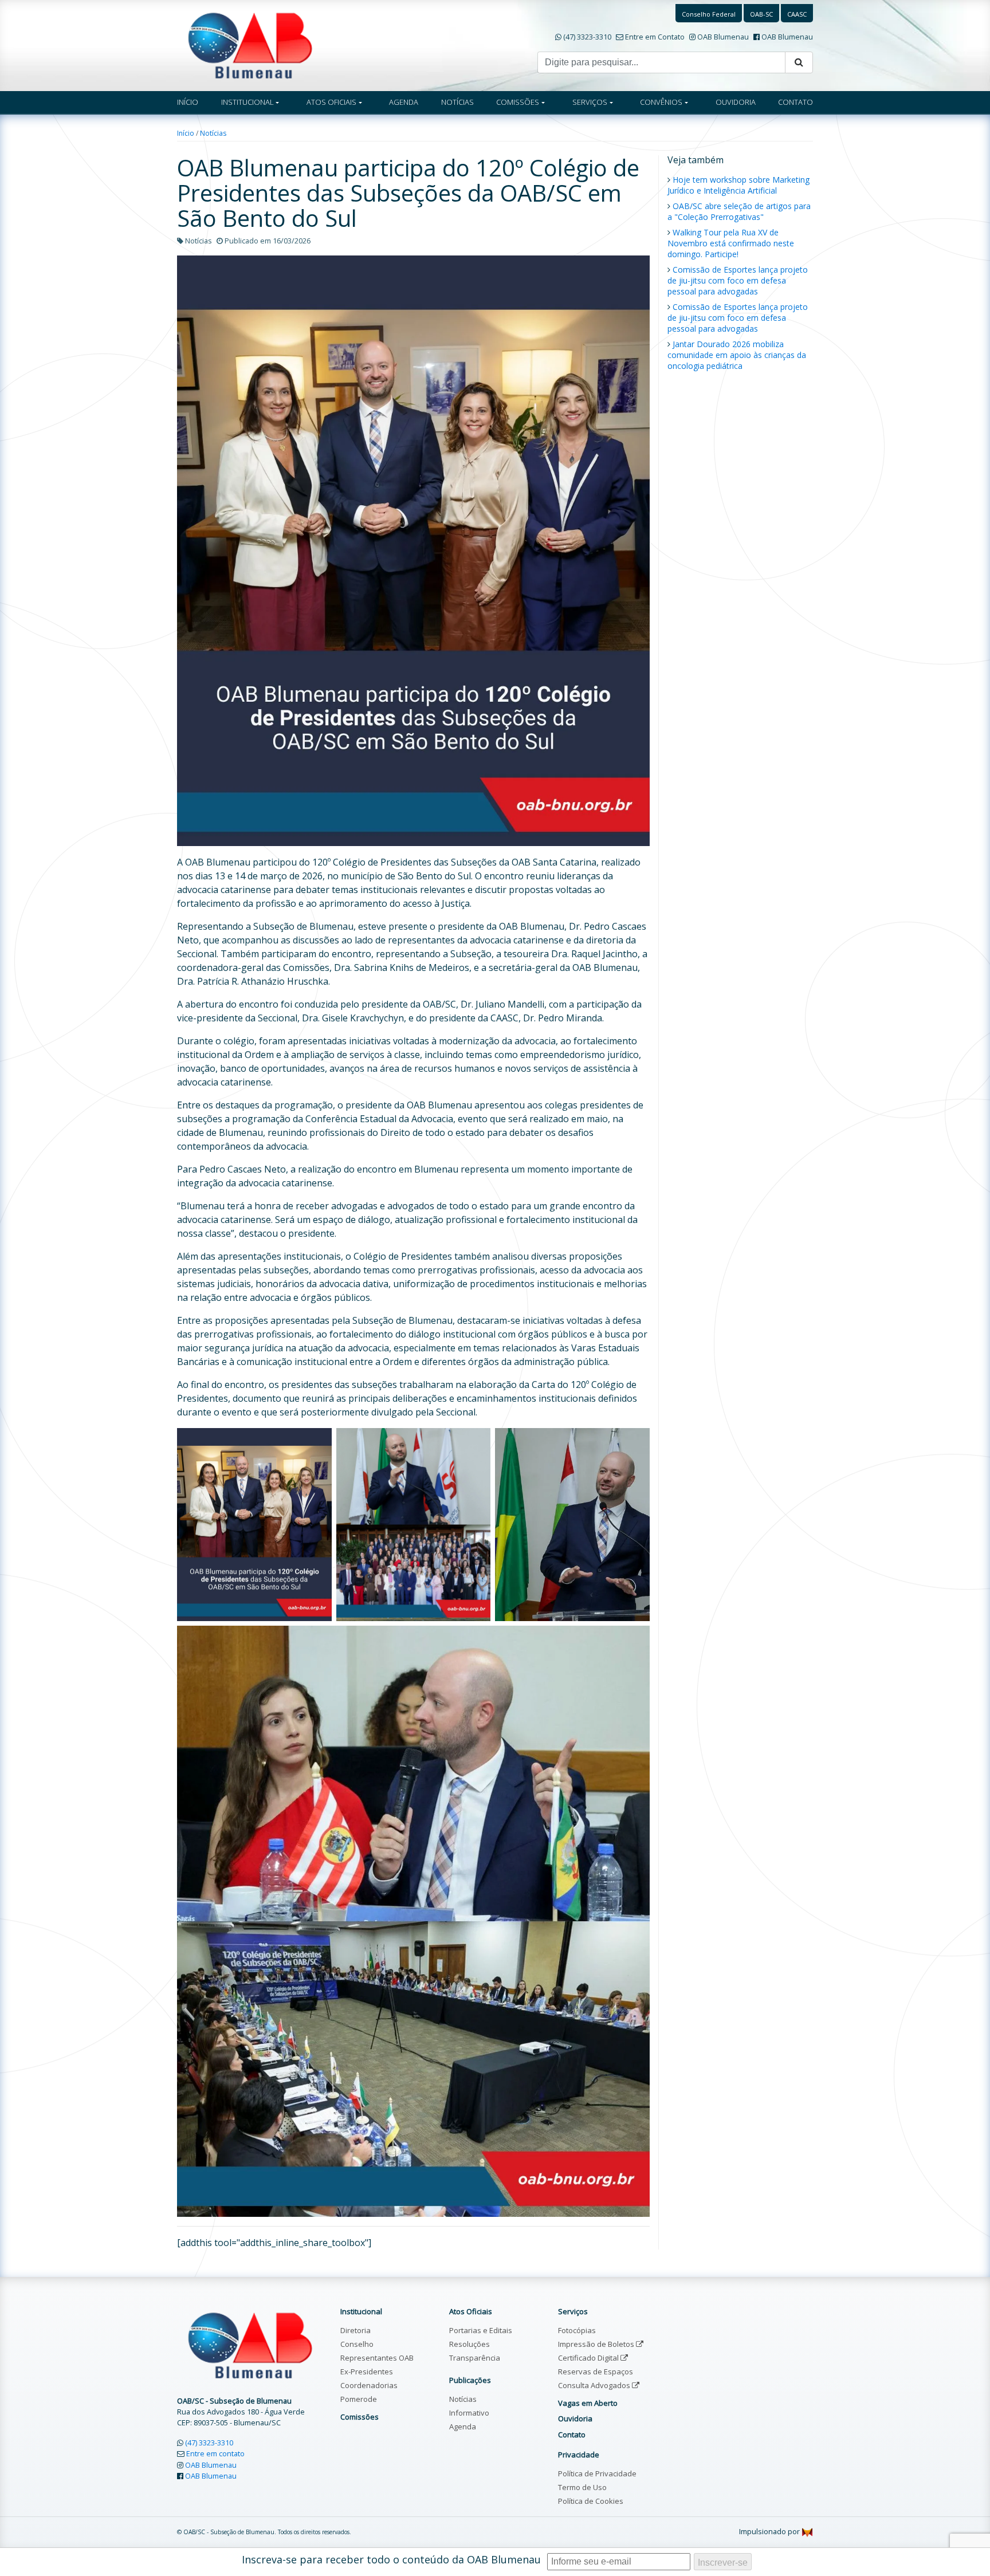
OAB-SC (761, 14)
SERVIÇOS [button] (590, 102)
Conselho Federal (709, 14)
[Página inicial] (250, 45)
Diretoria (355, 2330)
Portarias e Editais (481, 2330)
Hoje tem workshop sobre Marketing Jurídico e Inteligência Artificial (738, 185)
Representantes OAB (377, 2358)
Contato (572, 2435)
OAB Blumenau (723, 37)
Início (186, 133)
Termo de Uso (582, 2487)
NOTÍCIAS (457, 102)
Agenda (463, 2426)
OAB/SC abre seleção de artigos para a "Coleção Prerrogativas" (739, 211)
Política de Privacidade (597, 2473)
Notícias (213, 133)
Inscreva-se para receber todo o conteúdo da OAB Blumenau (391, 2559)
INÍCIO (188, 102)
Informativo (469, 2413)
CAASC (797, 14)
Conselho (357, 2344)
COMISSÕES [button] (518, 102)
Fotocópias (577, 2330)
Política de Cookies (591, 2501)
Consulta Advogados (595, 2385)
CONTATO (795, 102)
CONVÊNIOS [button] (661, 102)
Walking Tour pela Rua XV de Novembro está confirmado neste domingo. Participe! (731, 243)
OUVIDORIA (736, 102)
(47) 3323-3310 (587, 37)
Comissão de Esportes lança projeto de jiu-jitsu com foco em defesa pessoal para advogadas (738, 280)
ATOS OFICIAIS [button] (331, 102)
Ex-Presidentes (367, 2372)
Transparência (475, 2358)
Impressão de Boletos (597, 2344)
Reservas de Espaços (596, 2372)
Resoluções (470, 2344)
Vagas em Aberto (588, 2403)
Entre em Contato (655, 37)
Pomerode (359, 2399)
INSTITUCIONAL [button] (247, 102)
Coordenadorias (369, 2385)
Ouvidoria (575, 2418)
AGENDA (404, 102)
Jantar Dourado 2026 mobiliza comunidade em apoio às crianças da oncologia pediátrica (737, 355)
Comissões (360, 2417)
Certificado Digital (589, 2358)
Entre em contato (215, 2453)
